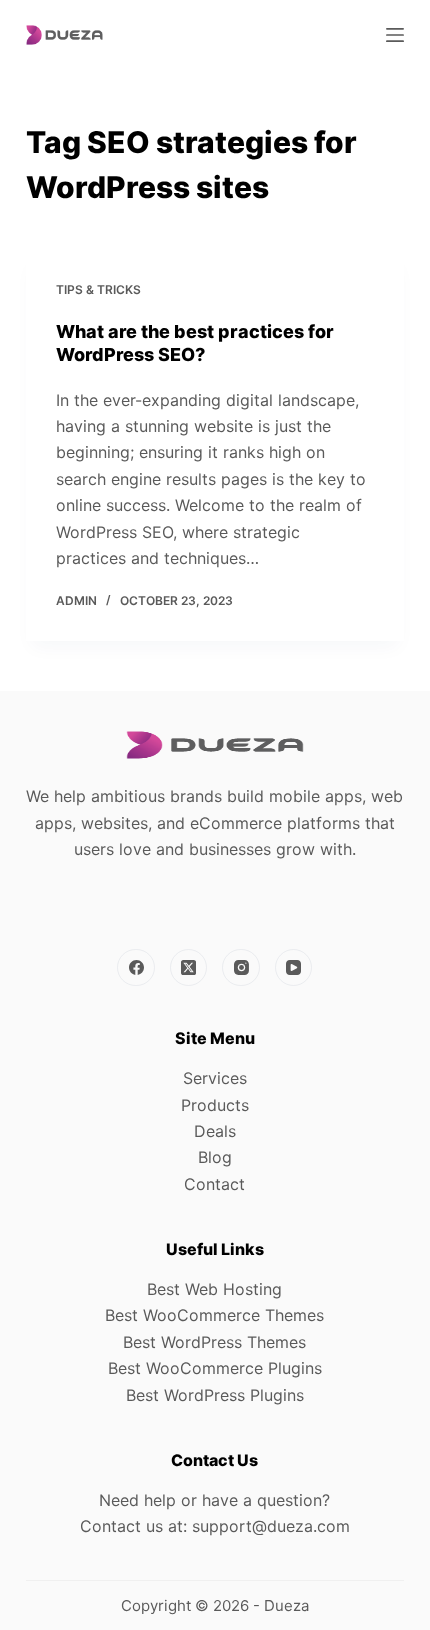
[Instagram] (241, 968)
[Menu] (395, 35)
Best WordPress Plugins (215, 1395)
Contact (214, 1184)
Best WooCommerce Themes (214, 1315)
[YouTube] (294, 968)
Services (215, 1078)
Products (215, 1105)
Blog (215, 1157)
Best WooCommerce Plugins (215, 1368)
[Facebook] (136, 968)
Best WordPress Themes (214, 1342)
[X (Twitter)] (189, 968)
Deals (215, 1131)
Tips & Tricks (98, 289)
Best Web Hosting (214, 1289)
